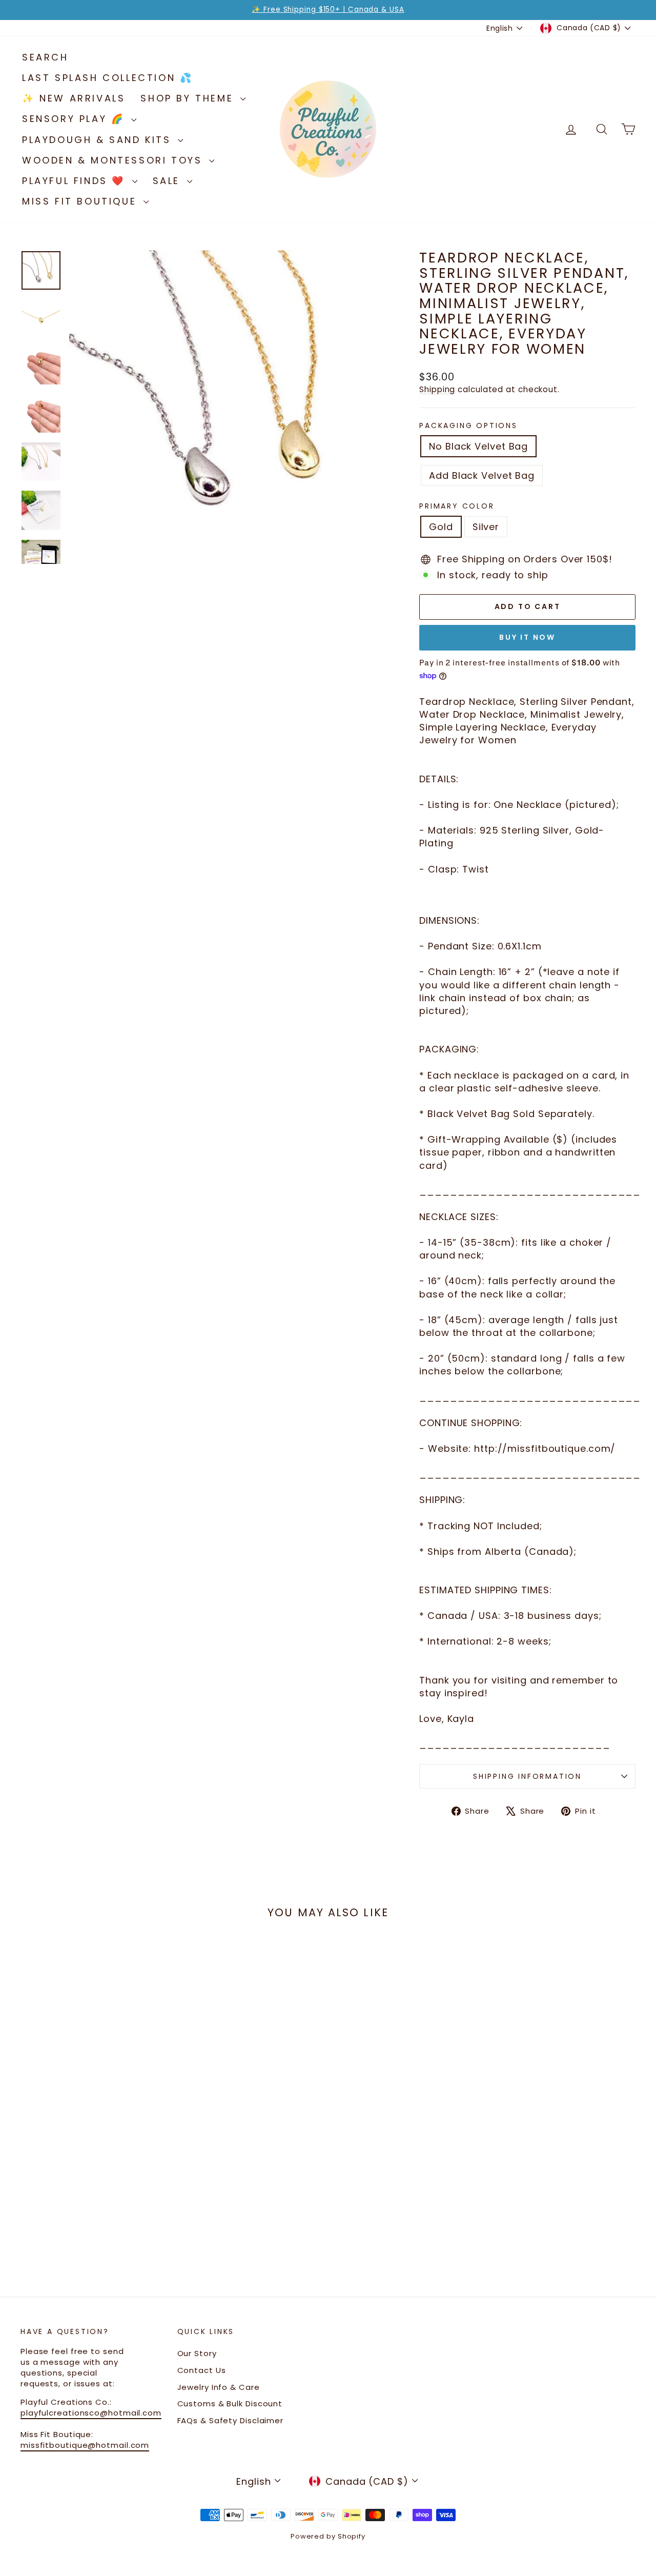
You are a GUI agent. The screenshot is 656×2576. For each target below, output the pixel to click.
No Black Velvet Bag (478, 446)
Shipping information (527, 1776)
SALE (169, 181)
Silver (486, 527)
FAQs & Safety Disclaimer (231, 2420)
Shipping (437, 389)
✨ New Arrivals (74, 98)
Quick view (94, 2151)
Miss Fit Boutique (81, 201)
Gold (441, 527)
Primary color (457, 506)
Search (45, 57)
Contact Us (202, 2370)
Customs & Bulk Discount (230, 2403)
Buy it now (527, 637)
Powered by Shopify (328, 2536)
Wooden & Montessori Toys (114, 160)
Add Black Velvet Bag (482, 475)
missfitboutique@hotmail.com (85, 2445)
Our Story (197, 2353)
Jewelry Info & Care (219, 2387)
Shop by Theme (189, 98)
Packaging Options (468, 426)
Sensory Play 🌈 (75, 119)
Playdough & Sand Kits (99, 140)
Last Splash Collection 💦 (107, 78)
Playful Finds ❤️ (76, 181)
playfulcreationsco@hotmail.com (91, 2413)
